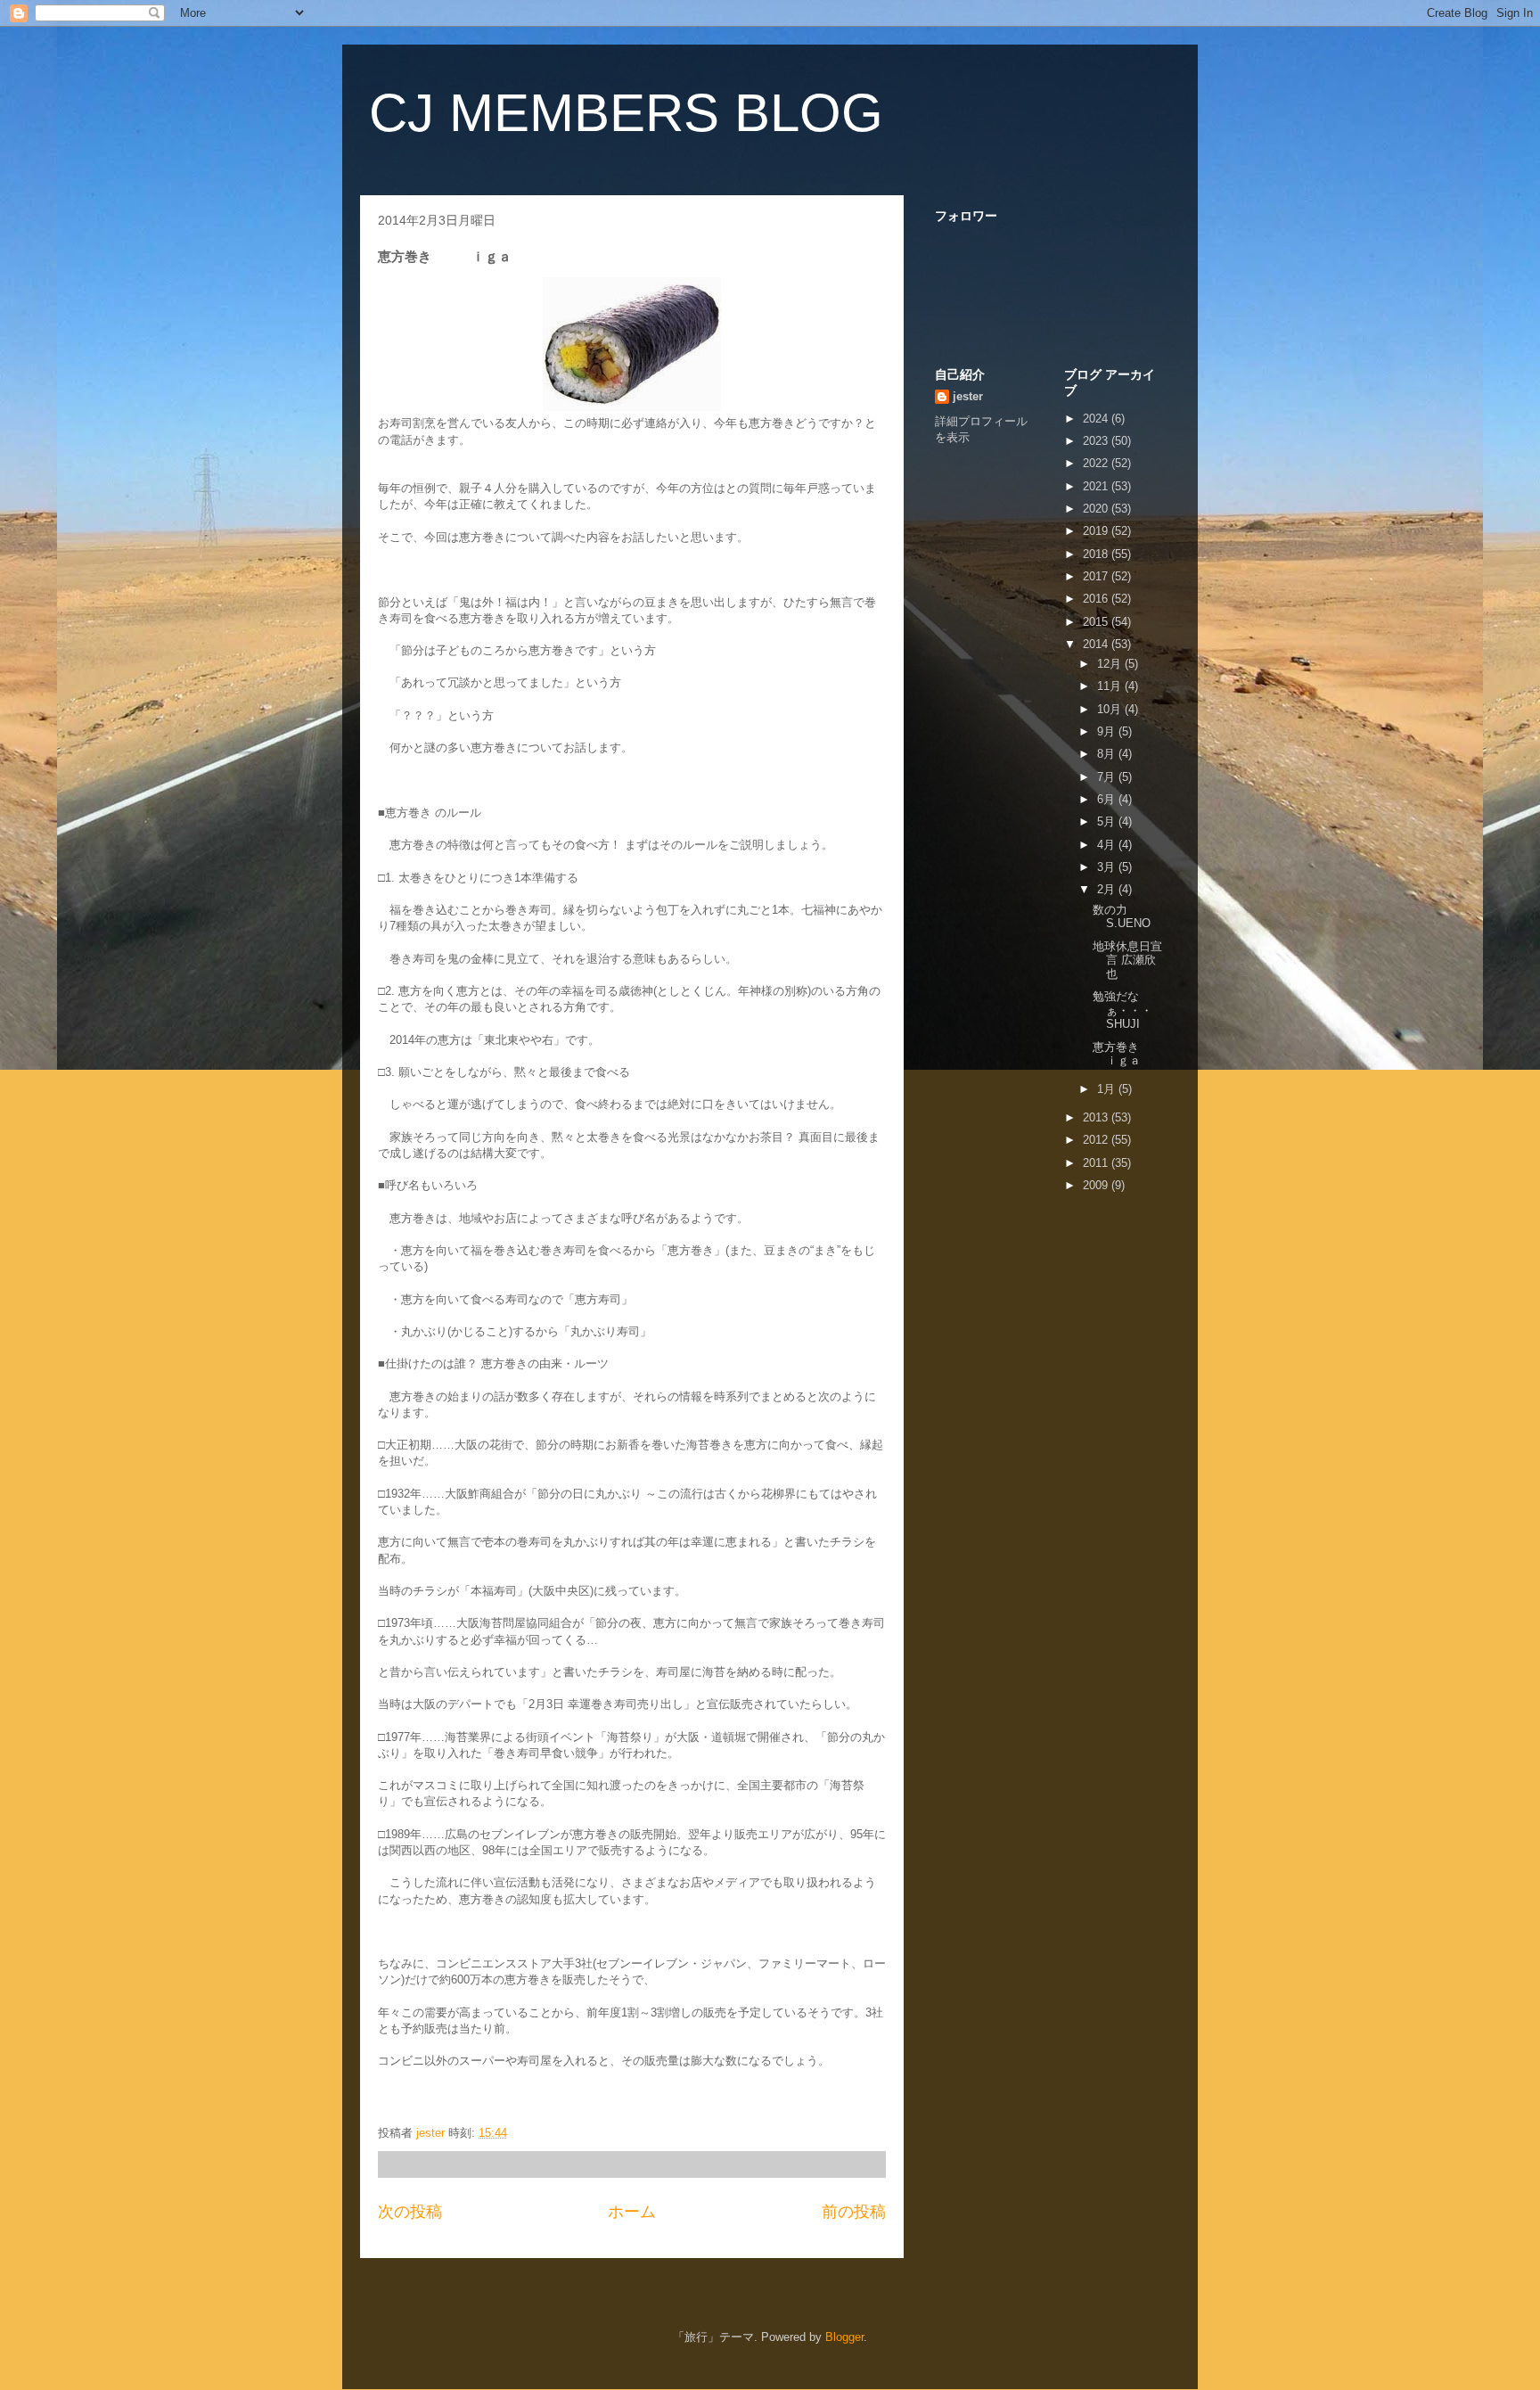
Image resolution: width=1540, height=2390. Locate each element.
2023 (1097, 441)
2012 (1097, 1140)
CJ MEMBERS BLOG (626, 113)
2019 (1097, 531)
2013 (1097, 1117)
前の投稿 (854, 2212)
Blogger (844, 2337)
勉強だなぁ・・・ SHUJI (1146, 1010)
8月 (1108, 754)
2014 (1097, 644)
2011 (1097, 1163)
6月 (1108, 799)
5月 (1108, 821)
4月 (1108, 845)
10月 (1111, 709)
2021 (1097, 486)
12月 (1111, 664)
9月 (1108, 731)
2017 (1097, 576)
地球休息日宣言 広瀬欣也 (1127, 960)
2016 (1097, 599)
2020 (1097, 509)
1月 (1108, 1089)
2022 (1097, 463)
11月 (1111, 686)
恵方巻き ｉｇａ (1133, 1054)
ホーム (632, 2212)
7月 (1108, 777)
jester (968, 396)
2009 (1097, 1185)
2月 (1108, 889)
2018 (1097, 554)
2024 (1097, 419)
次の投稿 (410, 2212)
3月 (1108, 867)
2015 (1097, 622)
